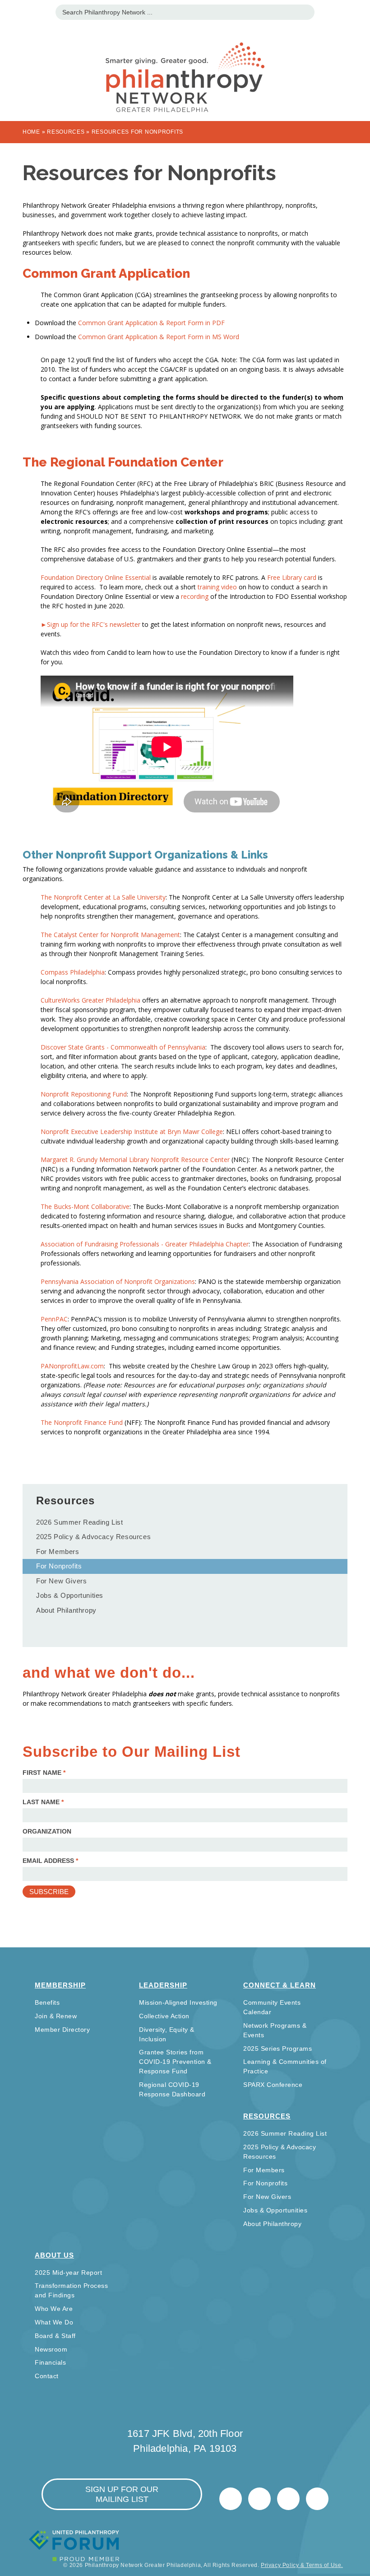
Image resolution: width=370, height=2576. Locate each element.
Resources (66, 132)
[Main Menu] (12, 11)
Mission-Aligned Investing (178, 2002)
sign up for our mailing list (122, 2494)
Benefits (47, 2002)
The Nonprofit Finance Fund (82, 1422)
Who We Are (54, 2309)
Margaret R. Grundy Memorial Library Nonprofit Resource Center (135, 1160)
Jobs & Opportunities (70, 1595)
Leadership (163, 1985)
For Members (58, 1552)
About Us (54, 2255)
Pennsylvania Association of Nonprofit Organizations (118, 1281)
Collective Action (164, 2016)
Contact (47, 2376)
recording (195, 596)
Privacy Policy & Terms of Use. (302, 2565)
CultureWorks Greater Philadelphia (90, 1000)
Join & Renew (56, 2016)
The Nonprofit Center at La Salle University (103, 897)
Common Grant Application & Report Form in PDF (151, 323)
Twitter (231, 2499)
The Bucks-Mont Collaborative (85, 1206)
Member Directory (62, 2030)
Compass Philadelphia (73, 972)
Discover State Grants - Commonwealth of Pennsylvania (123, 1047)
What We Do (54, 2322)
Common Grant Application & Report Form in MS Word (159, 337)
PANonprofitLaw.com (72, 1366)
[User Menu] (358, 11)
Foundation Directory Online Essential (97, 577)
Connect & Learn (280, 1985)
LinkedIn (259, 2499)
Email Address (50, 1861)
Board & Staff (55, 2336)
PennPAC (54, 1319)
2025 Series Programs (277, 2049)
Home (31, 132)
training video (217, 587)
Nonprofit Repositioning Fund (84, 1094)
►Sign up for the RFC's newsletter (91, 624)
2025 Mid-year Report (68, 2273)
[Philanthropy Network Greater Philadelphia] (185, 66)
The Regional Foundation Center (123, 462)
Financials (50, 2362)
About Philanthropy (66, 1610)
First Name (44, 1773)
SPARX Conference (273, 2085)
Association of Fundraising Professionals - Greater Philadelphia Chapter (145, 1244)
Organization (47, 1831)
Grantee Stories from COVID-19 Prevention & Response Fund (175, 2062)
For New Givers (61, 1581)
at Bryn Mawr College (132, 1132)
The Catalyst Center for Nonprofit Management (110, 935)
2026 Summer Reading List (79, 1522)
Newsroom (51, 2349)
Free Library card (292, 577)
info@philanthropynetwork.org (288, 2499)
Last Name (43, 1802)
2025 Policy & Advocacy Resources (93, 1537)
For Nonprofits (59, 1566)
